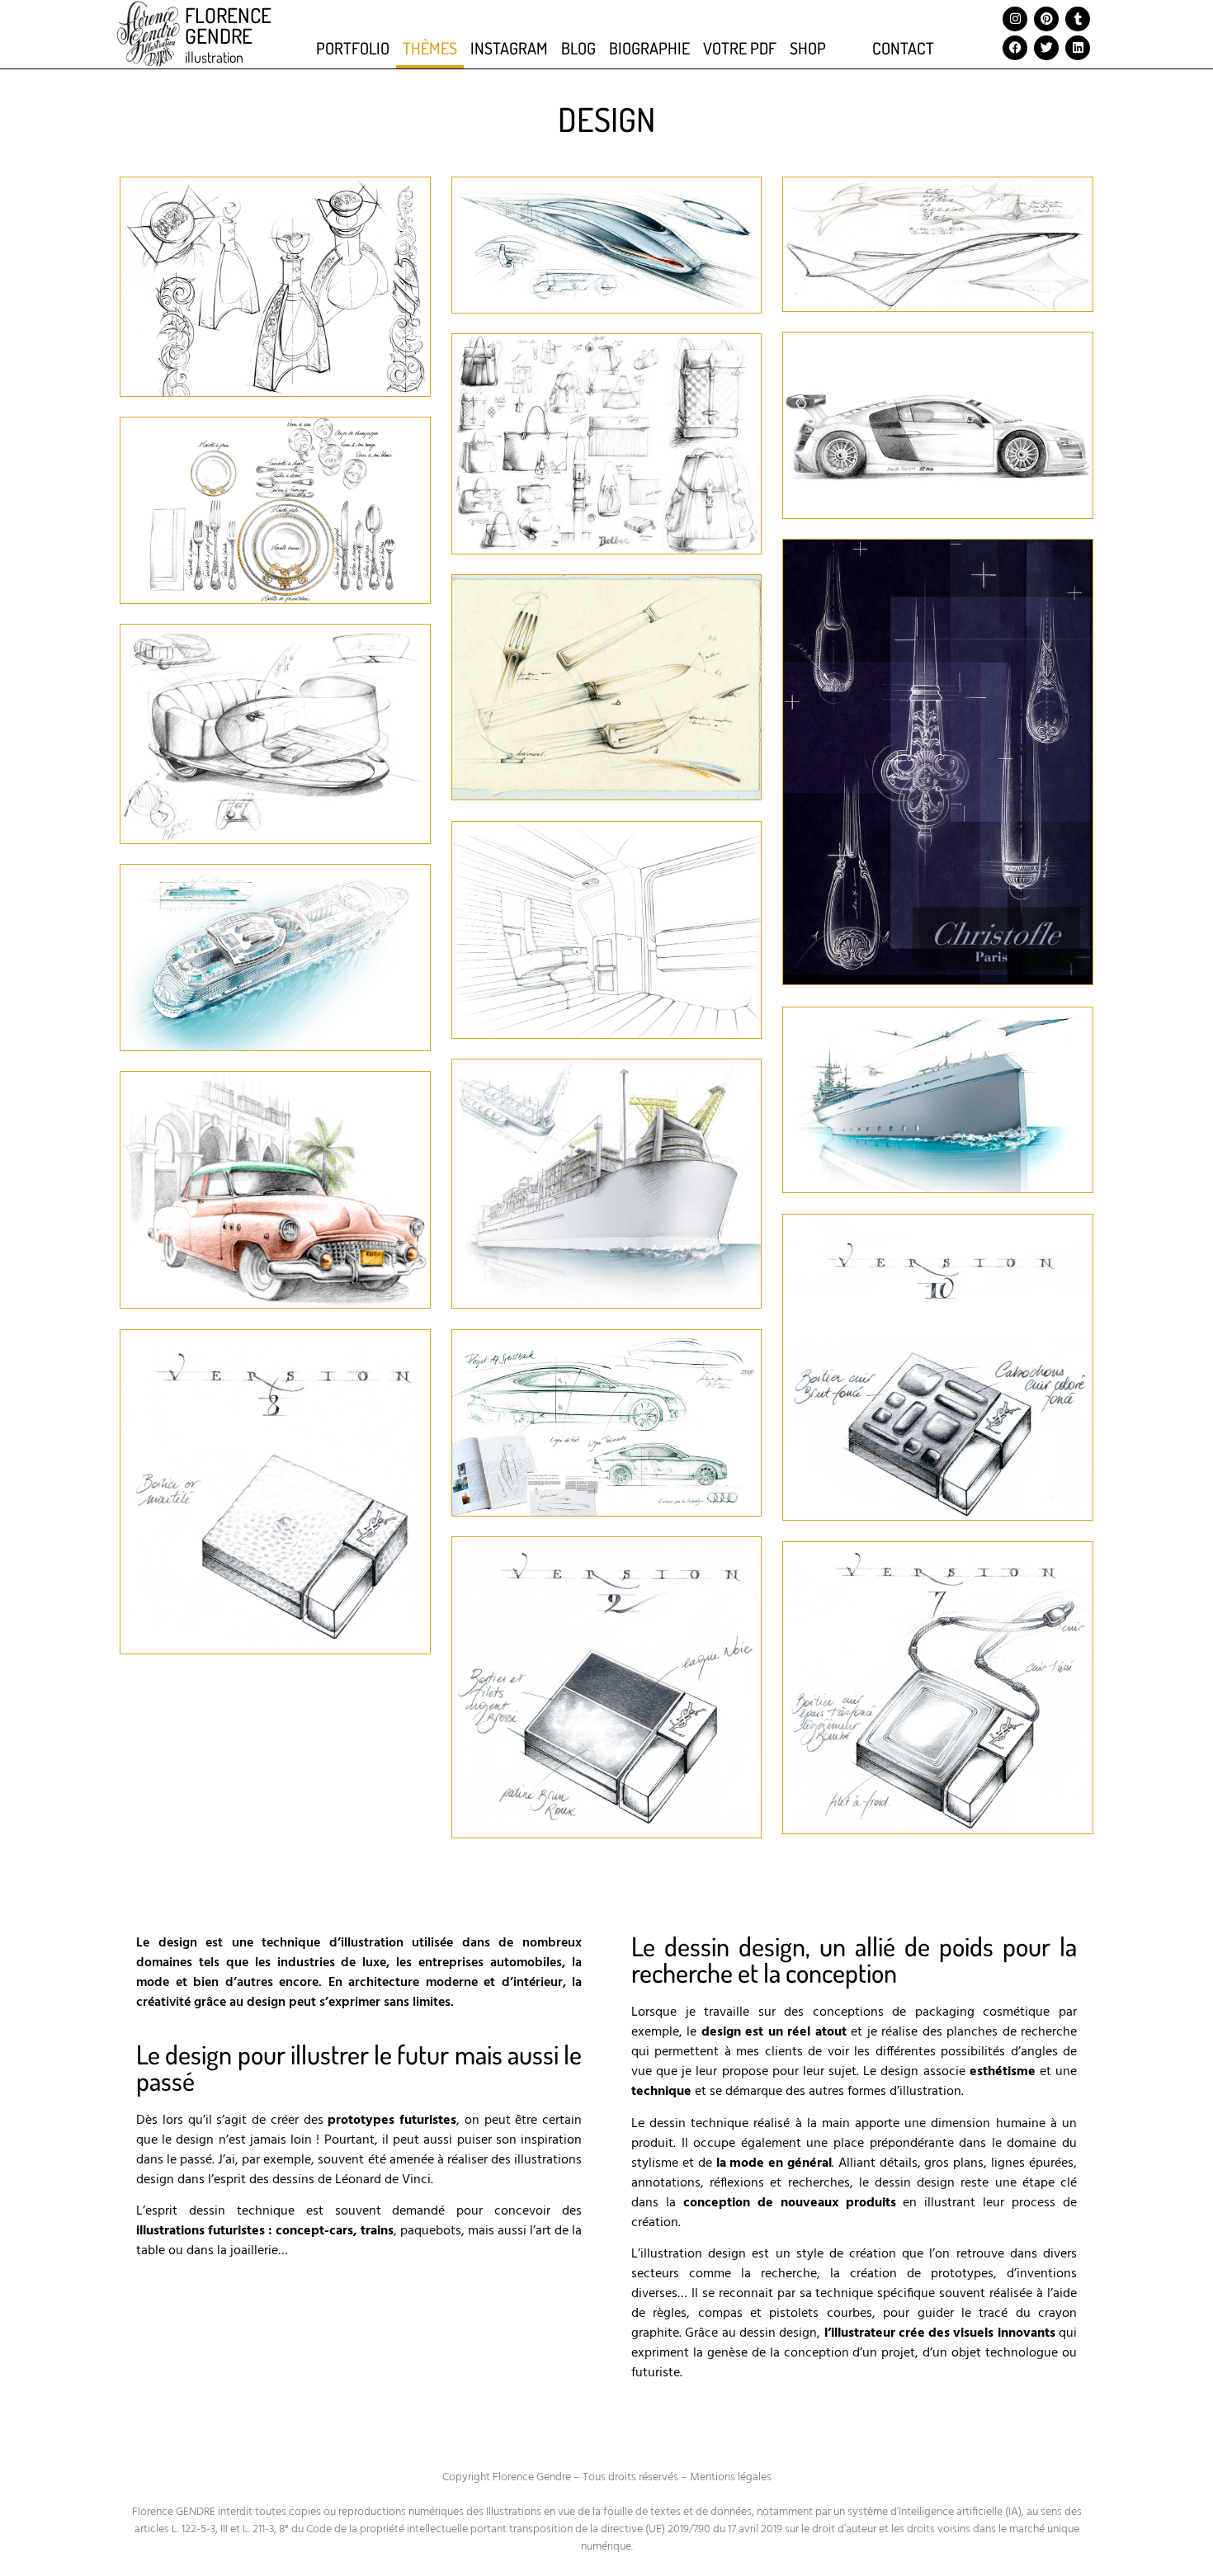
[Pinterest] (1046, 19)
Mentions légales (731, 2477)
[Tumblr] (1078, 19)
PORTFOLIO (353, 48)
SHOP (808, 48)
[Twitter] (1046, 48)
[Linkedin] (1078, 48)
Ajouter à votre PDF (262, 329)
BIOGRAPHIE (649, 48)
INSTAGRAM (509, 48)
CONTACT (903, 48)
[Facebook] (1015, 48)
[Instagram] (1015, 19)
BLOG (578, 48)
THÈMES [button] (430, 48)
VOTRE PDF (740, 48)
